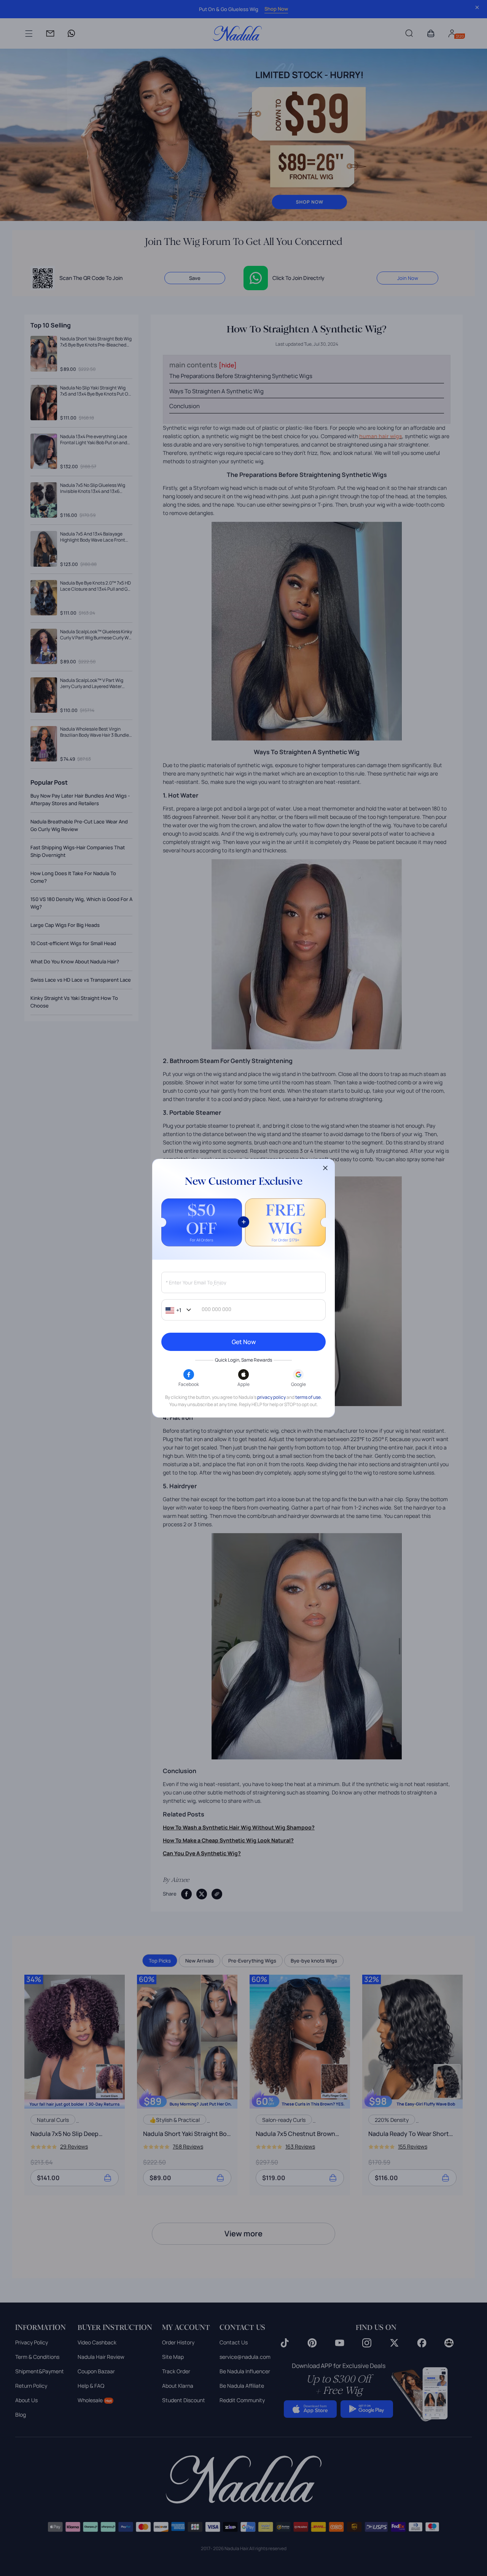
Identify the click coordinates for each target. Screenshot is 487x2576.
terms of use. (309, 1397)
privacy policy (271, 1397)
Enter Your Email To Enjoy (196, 1283)
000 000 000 (216, 1309)
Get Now (244, 1342)
